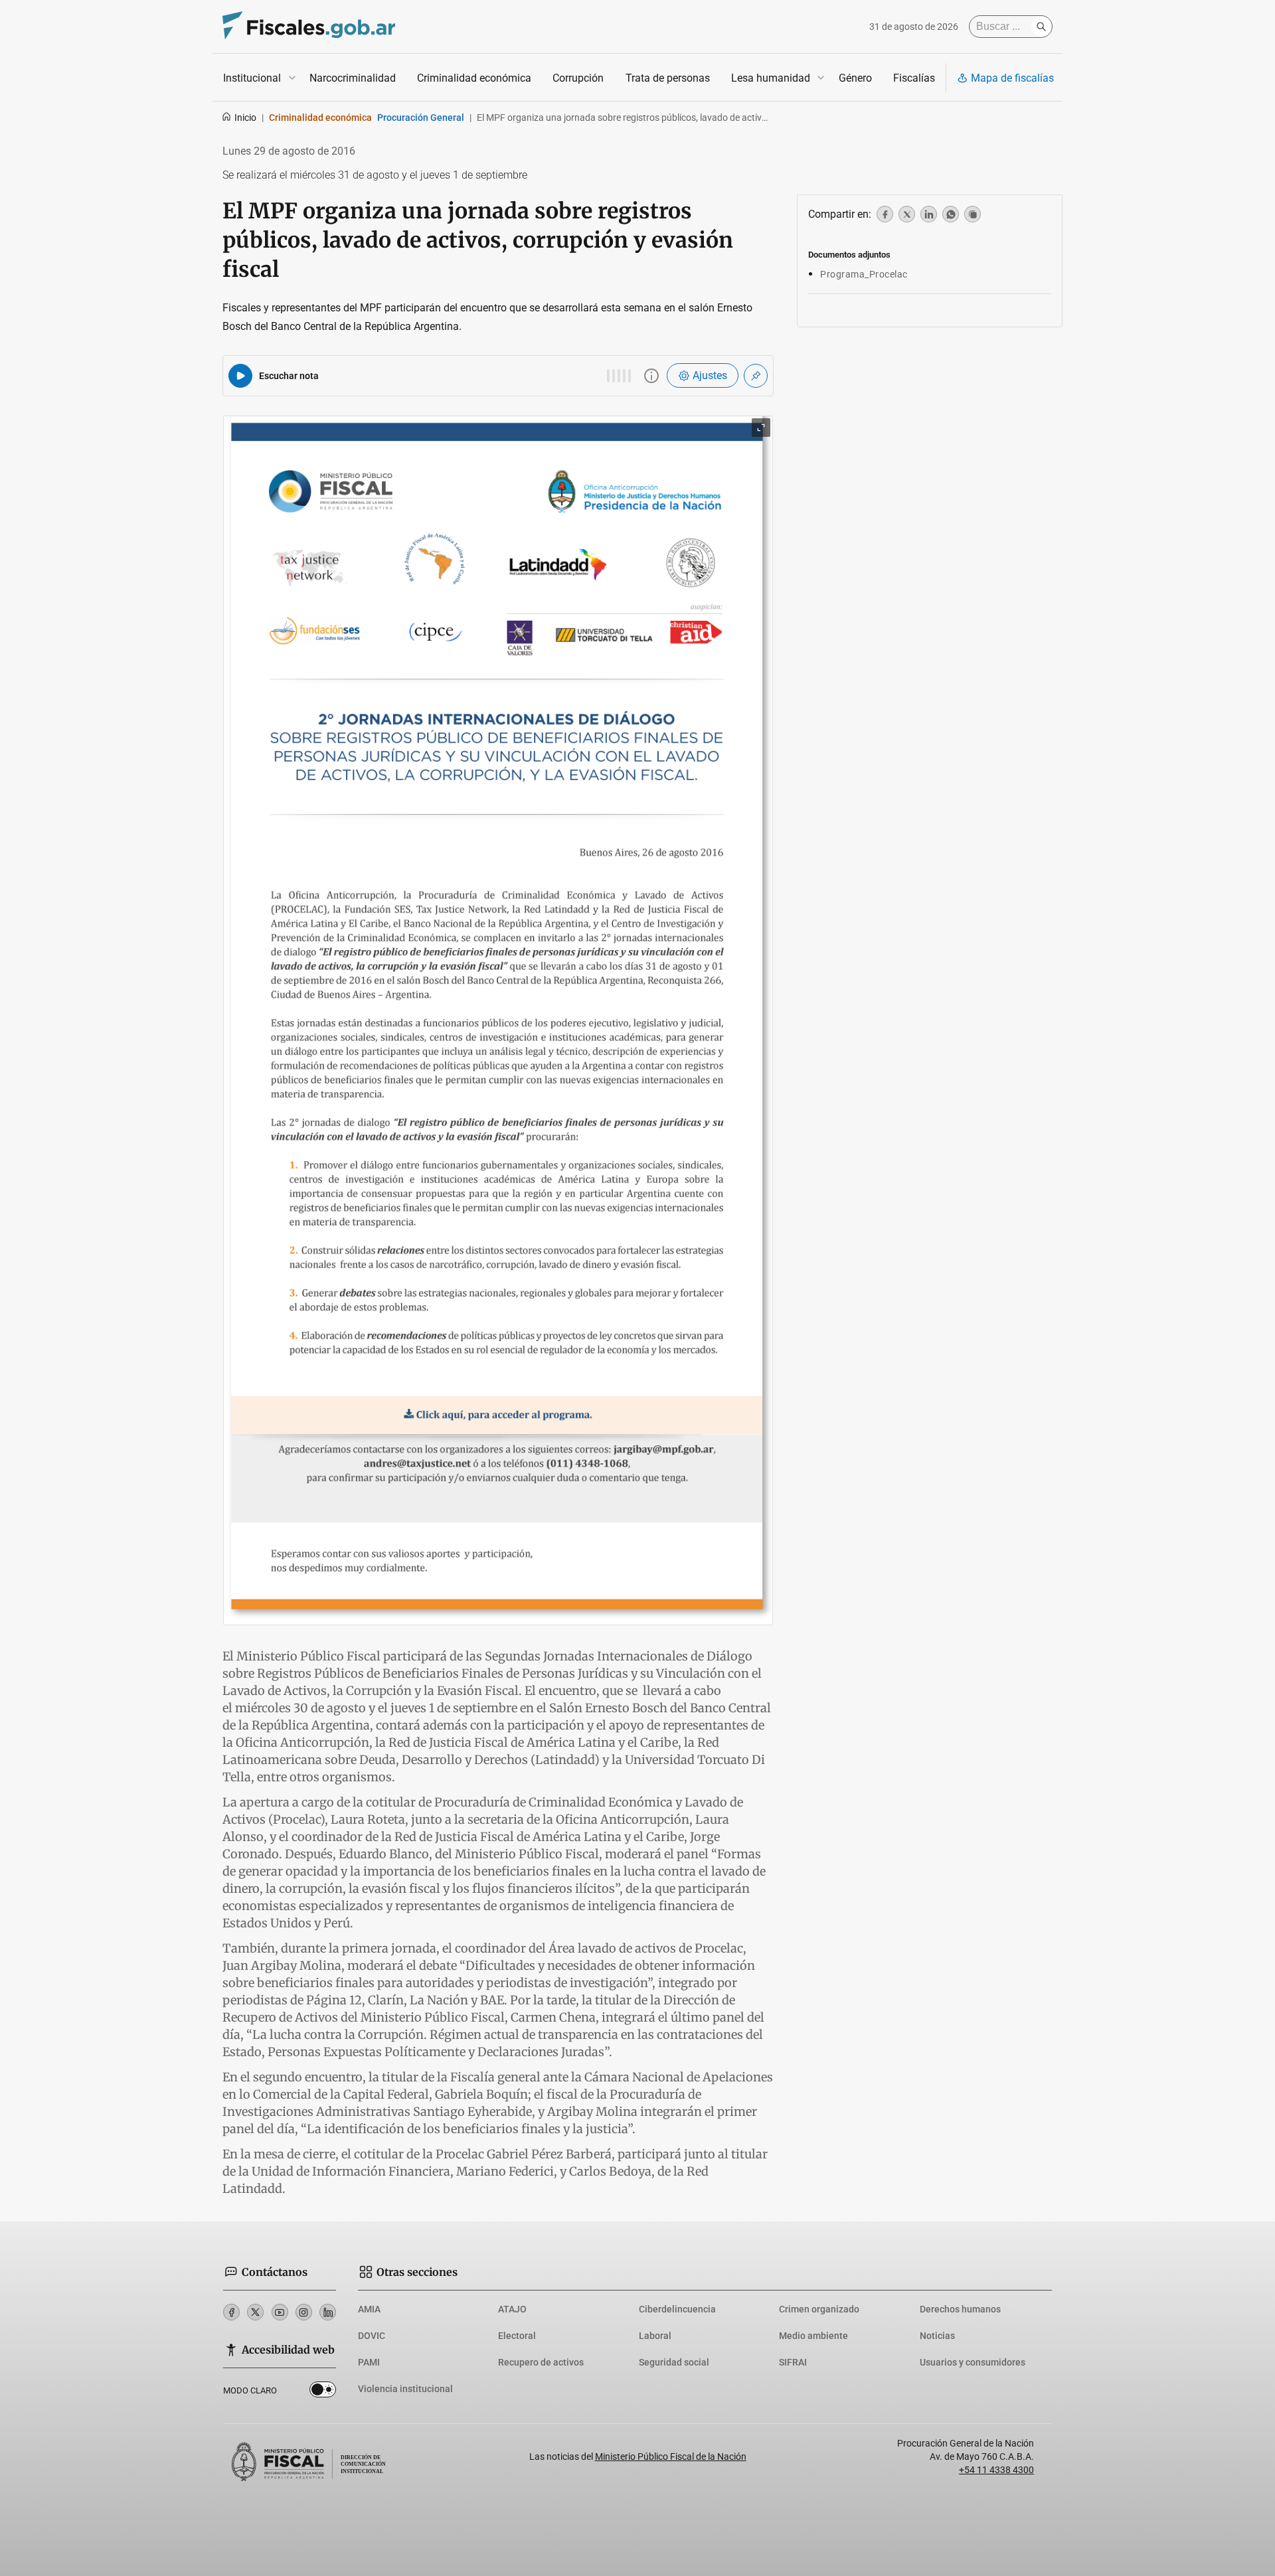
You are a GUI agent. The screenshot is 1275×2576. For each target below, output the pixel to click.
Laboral (655, 2336)
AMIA (369, 2309)
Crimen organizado (819, 2309)
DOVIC (372, 2336)
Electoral (517, 2336)
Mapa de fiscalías (1012, 78)
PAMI (369, 2362)
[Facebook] (231, 2312)
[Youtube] (280, 2312)
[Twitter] (255, 2312)
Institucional (252, 78)
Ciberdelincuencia (677, 2309)
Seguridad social (674, 2362)
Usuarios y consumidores (973, 2362)
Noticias (937, 2336)
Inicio (245, 118)
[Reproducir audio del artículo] (240, 376)
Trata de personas (668, 78)
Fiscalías (914, 78)
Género (855, 78)
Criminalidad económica (474, 78)
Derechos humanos (960, 2309)
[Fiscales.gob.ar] (309, 27)
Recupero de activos (541, 2362)
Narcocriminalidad (353, 78)
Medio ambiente (813, 2336)
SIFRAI (793, 2362)
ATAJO (512, 2309)
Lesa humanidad (771, 78)
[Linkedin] (328, 2312)
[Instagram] (304, 2312)
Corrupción (578, 78)
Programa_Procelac (864, 274)
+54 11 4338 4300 (996, 2470)
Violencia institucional (405, 2389)
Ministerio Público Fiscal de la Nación (671, 2456)
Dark (323, 2392)
